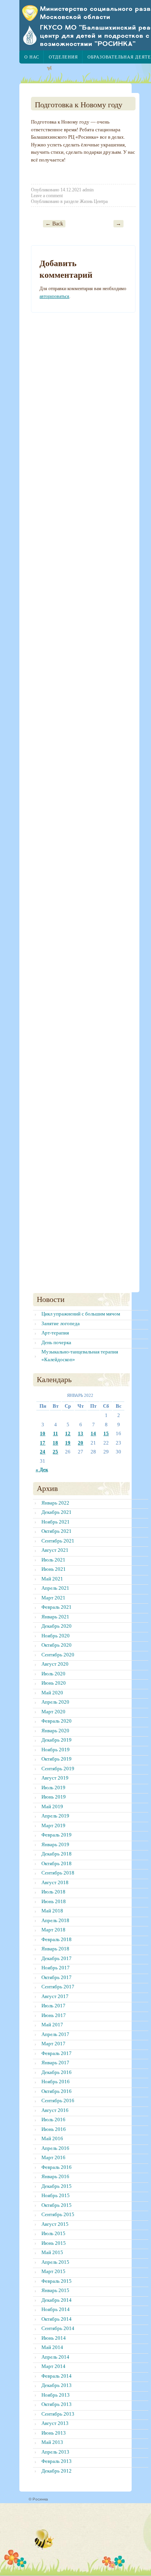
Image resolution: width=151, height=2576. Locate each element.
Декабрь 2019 (57, 1740)
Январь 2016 (55, 2176)
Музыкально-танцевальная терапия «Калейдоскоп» (80, 1356)
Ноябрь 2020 (56, 1636)
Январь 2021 (55, 1617)
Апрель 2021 (55, 1588)
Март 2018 (53, 1930)
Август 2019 (55, 1778)
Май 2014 (52, 2347)
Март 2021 (53, 1598)
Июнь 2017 (54, 2015)
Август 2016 (55, 2110)
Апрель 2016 (55, 2148)
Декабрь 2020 (57, 1626)
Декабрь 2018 (57, 1854)
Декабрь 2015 (57, 2186)
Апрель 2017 (55, 2034)
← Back (54, 224)
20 (81, 1443)
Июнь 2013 (54, 2433)
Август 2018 (55, 1882)
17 (43, 1443)
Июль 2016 (53, 2119)
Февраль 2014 (57, 2376)
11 (56, 1433)
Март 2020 (53, 1712)
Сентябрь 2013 (58, 2414)
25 (55, 1452)
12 (68, 1433)
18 (55, 1443)
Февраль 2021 (57, 1607)
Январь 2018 (55, 1949)
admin (88, 190)
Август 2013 (55, 2423)
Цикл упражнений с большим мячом (81, 1314)
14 (93, 1433)
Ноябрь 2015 (56, 2195)
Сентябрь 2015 (58, 2214)
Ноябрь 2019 (56, 1750)
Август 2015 (55, 2224)
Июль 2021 (53, 1560)
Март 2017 (53, 2044)
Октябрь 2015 (57, 2205)
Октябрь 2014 (57, 2319)
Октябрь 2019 (57, 1759)
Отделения (63, 57)
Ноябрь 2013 (56, 2395)
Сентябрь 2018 (58, 1873)
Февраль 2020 (57, 1721)
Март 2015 (53, 2271)
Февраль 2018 (57, 1939)
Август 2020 (55, 1664)
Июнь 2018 (54, 1901)
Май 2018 (52, 1911)
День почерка (56, 1342)
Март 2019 (53, 1825)
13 (81, 1433)
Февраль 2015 (57, 2281)
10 (43, 1433)
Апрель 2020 (55, 1702)
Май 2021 (52, 1579)
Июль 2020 (53, 1674)
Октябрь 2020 (57, 1645)
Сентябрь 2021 (58, 1541)
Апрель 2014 (55, 2357)
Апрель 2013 (55, 2452)
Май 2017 (52, 2025)
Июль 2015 (53, 2233)
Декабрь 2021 (57, 1512)
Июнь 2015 (54, 2243)
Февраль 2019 (57, 1835)
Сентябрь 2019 (58, 1769)
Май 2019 (52, 1806)
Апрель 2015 (55, 2262)
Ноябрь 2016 (56, 2082)
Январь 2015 (55, 2290)
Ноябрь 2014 (56, 2309)
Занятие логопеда (61, 1323)
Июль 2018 (53, 1892)
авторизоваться (54, 296)
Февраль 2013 (57, 2461)
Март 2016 (53, 2157)
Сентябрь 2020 (58, 1655)
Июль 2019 (53, 1788)
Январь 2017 (55, 2063)
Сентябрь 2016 (58, 2101)
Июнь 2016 (54, 2129)
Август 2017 (55, 1996)
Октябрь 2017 (57, 1977)
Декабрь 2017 (57, 1958)
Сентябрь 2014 (58, 2328)
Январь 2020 (55, 1731)
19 (68, 1443)
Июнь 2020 (54, 1683)
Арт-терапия (55, 1333)
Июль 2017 (53, 2006)
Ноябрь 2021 (56, 1522)
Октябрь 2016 (57, 2091)
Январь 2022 (55, 1503)
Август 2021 (55, 1550)
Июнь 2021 (54, 1569)
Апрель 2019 (55, 1816)
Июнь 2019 (54, 1797)
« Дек (42, 1469)
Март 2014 (53, 2366)
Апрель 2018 (55, 1920)
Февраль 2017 (57, 2053)
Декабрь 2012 (57, 2471)
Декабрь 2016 (57, 2072)
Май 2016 (52, 2138)
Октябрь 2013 (57, 2404)
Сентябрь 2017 (58, 1987)
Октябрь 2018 (57, 1863)
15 (106, 1433)
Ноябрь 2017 (56, 1968)
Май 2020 (52, 1693)
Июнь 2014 (54, 2338)
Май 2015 (52, 2252)
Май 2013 (52, 2442)
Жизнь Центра (94, 201)
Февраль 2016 (57, 2167)
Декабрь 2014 (57, 2300)
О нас (32, 57)
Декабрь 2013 (57, 2385)
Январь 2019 (55, 1844)
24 (43, 1452)
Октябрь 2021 (57, 1531)
